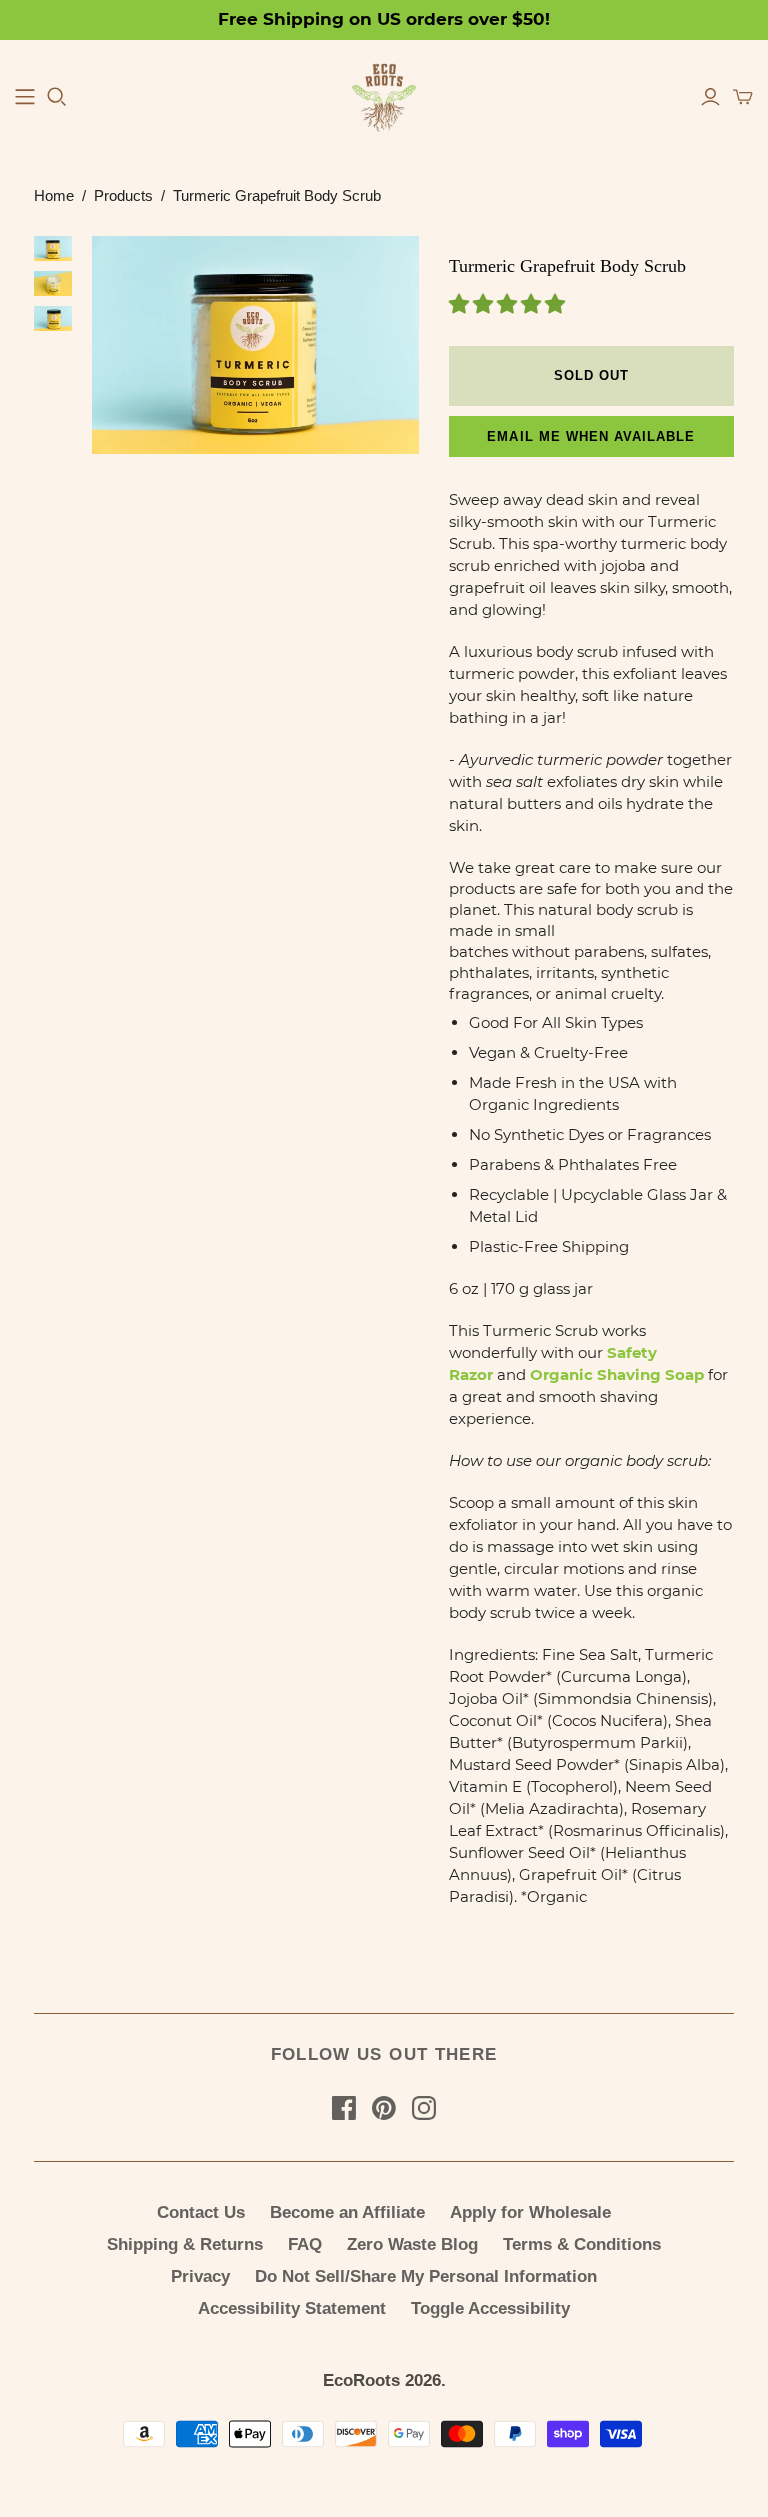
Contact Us (201, 2212)
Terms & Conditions (582, 2244)
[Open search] (57, 97)
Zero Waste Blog (412, 2244)
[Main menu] (25, 97)
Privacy (200, 2276)
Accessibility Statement (292, 2308)
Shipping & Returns (185, 2244)
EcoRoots (361, 2380)
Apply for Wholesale (530, 2212)
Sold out (591, 375)
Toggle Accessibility (490, 2308)
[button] (509, 306)
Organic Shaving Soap (617, 1374)
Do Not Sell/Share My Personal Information (426, 2276)
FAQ (305, 2244)
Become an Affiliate (347, 2212)
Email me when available (591, 436)
